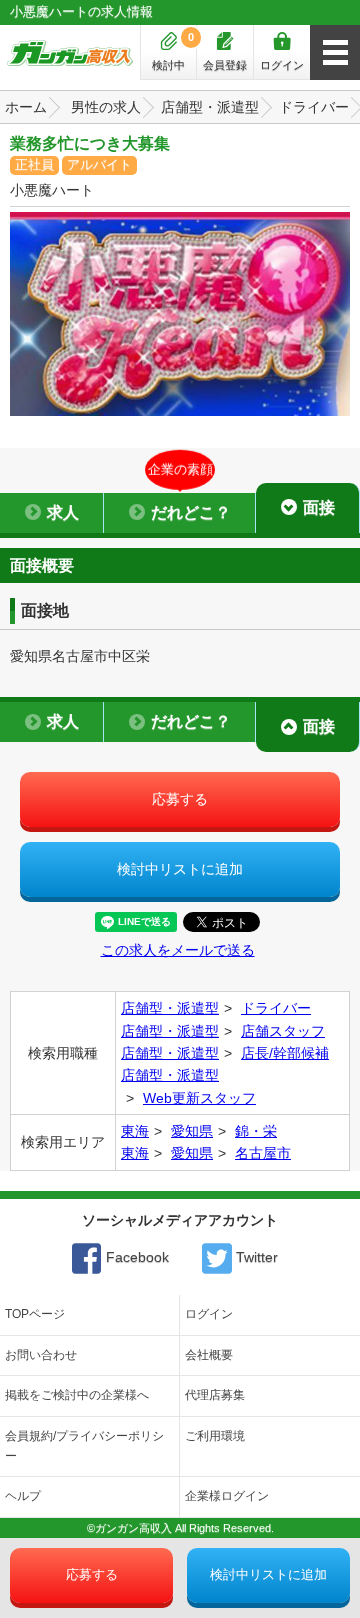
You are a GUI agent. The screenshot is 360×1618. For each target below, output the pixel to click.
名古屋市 (263, 1153)
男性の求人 (106, 107)
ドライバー (314, 107)
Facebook (135, 1257)
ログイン (282, 65)
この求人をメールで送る (178, 950)
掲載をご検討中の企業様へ (77, 1395)
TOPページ (35, 1314)
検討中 (173, 51)
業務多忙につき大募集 (90, 143)
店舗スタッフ (283, 1031)
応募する (180, 799)
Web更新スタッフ (199, 1098)
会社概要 (209, 1355)
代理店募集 (215, 1395)
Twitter (255, 1257)
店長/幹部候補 (285, 1053)
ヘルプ (23, 1496)
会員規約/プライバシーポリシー (84, 1446)
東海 (135, 1131)
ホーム (26, 107)
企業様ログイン (227, 1496)
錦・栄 (256, 1131)
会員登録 (225, 65)
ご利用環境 (215, 1436)
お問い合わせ (41, 1355)
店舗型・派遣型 (210, 107)
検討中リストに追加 (180, 869)
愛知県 (192, 1131)
